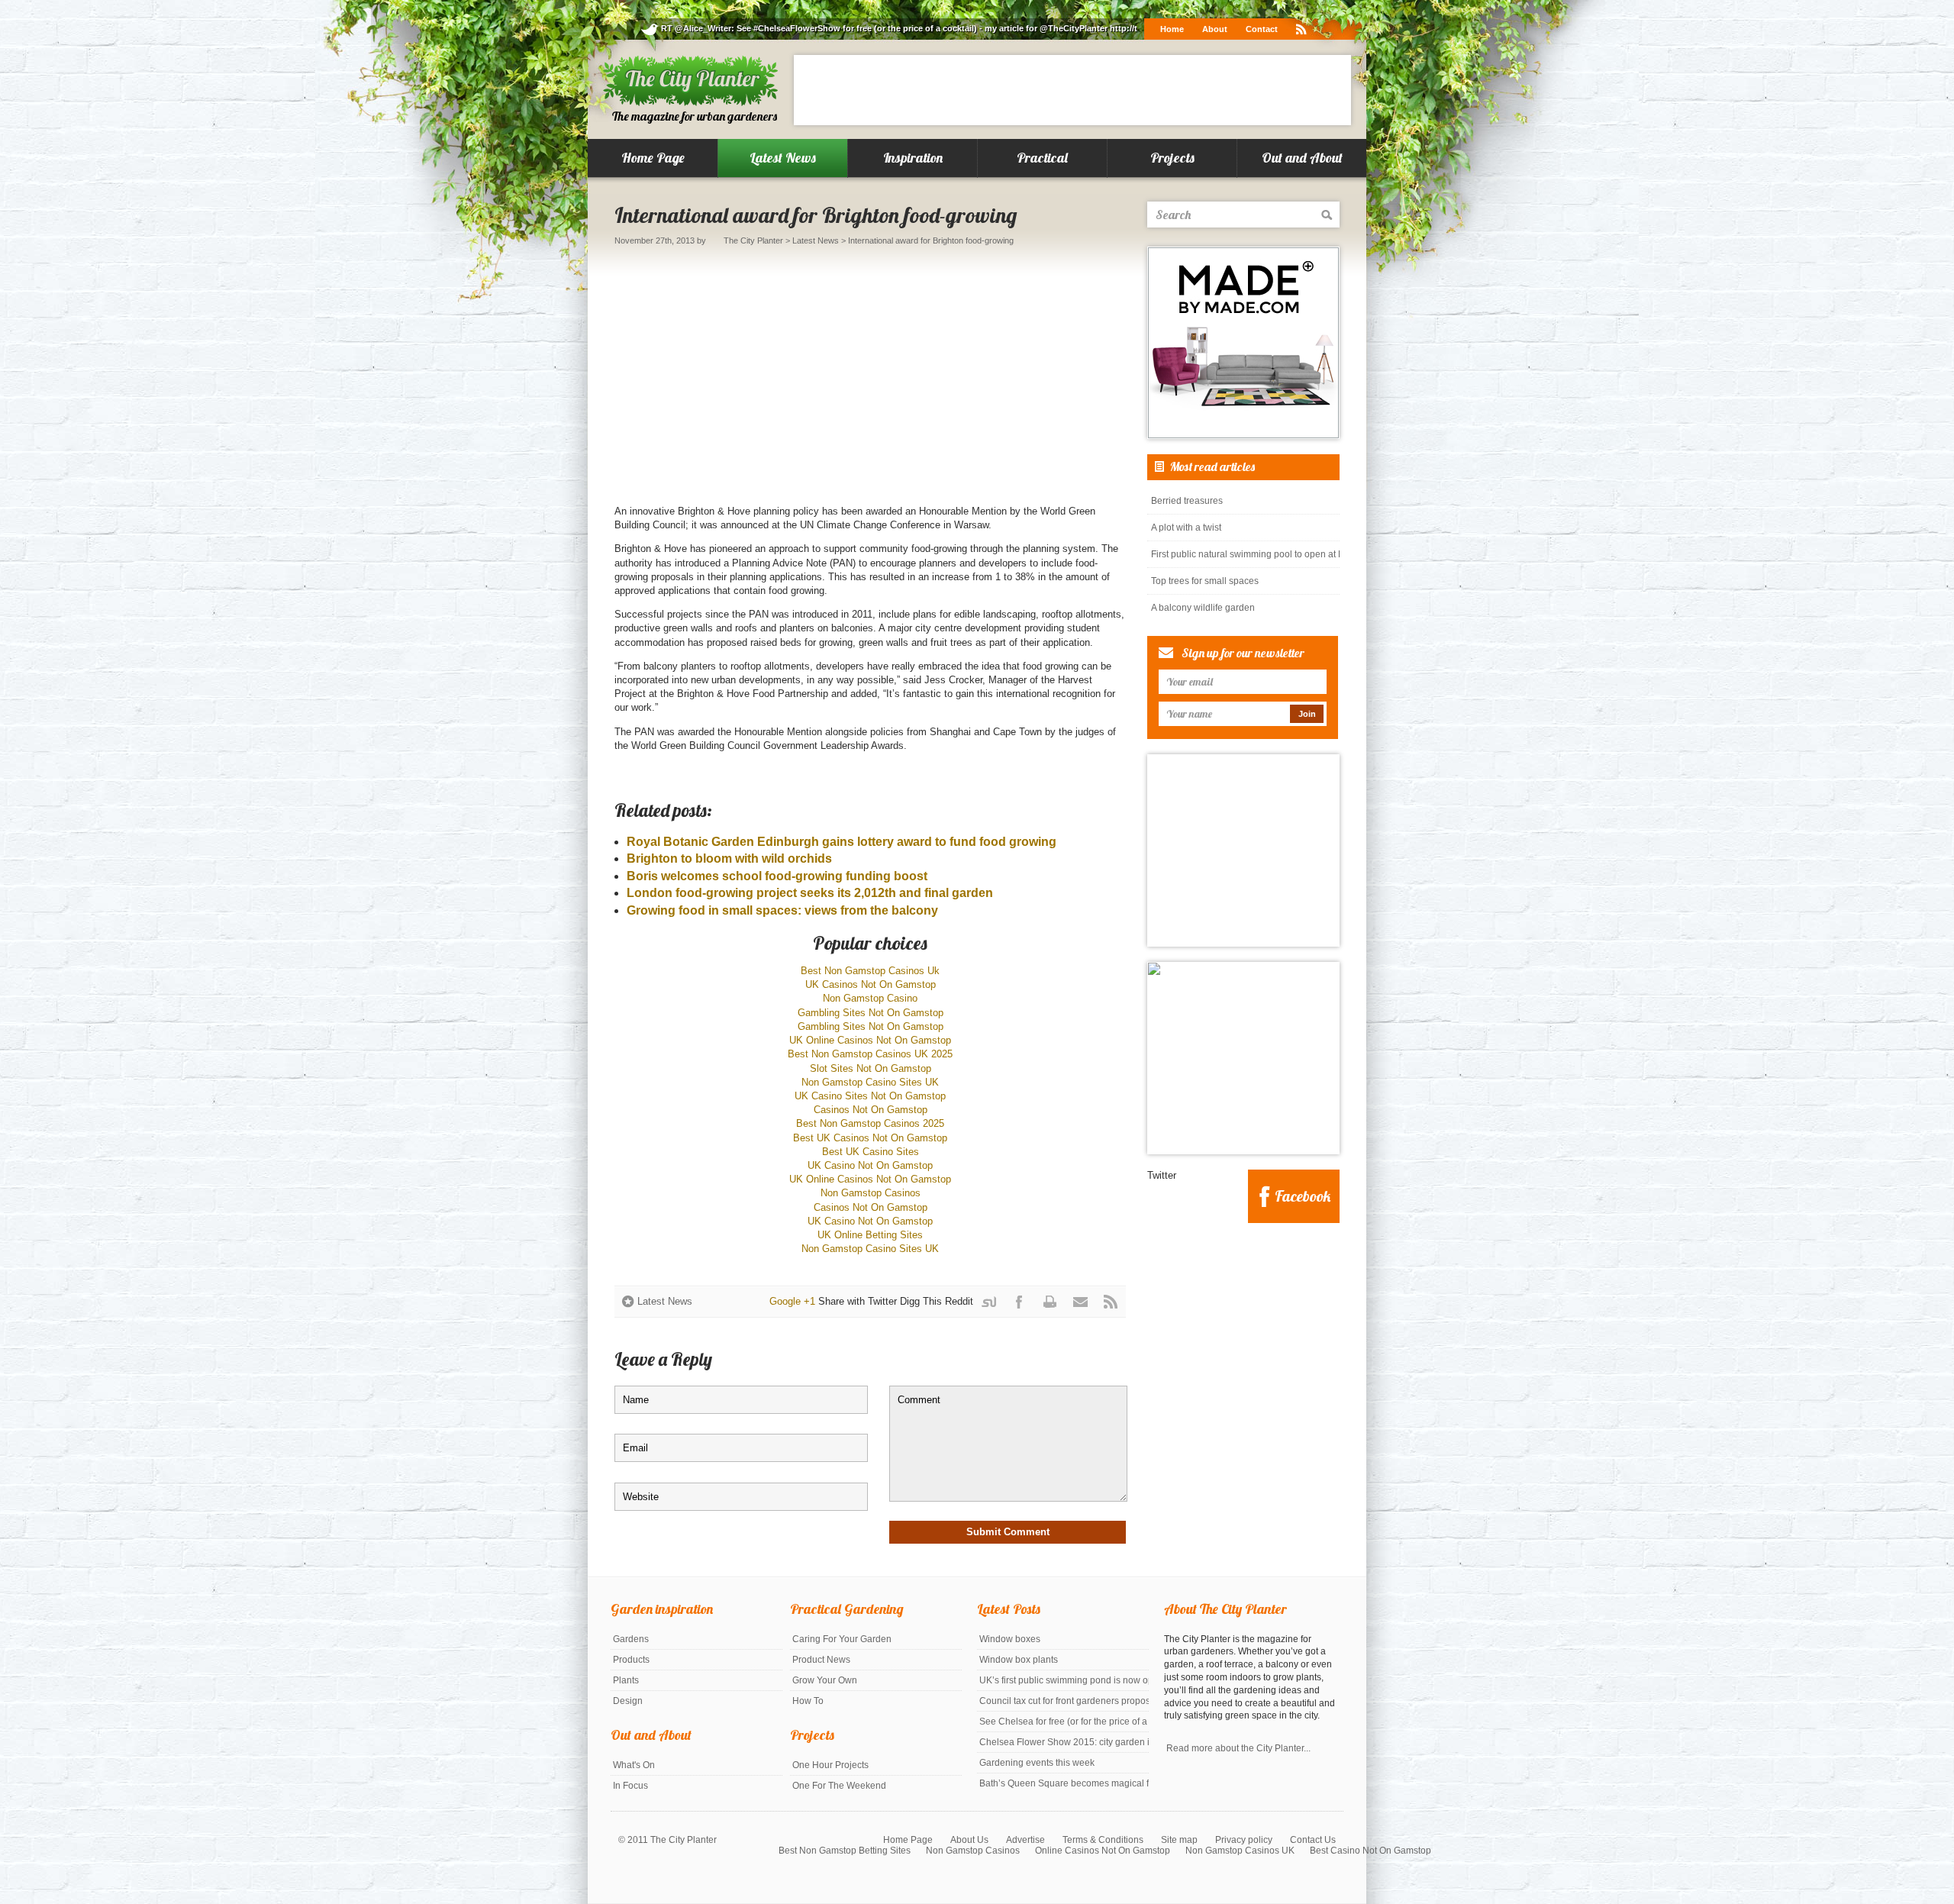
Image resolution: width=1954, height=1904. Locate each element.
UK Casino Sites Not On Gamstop (870, 1096)
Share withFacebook (1023, 1306)
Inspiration (913, 158)
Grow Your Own (825, 1680)
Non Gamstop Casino (870, 998)
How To (808, 1701)
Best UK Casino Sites (871, 1152)
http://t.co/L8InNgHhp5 (1013, 28)
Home (1172, 29)
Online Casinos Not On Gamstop (1103, 1851)
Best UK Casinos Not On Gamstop (870, 1138)
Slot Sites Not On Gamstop (871, 1068)
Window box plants (1019, 1660)
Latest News (783, 158)
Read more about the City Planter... (1238, 1748)
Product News (821, 1660)
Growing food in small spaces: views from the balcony (782, 910)
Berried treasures (1187, 501)
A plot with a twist (1186, 528)
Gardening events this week (1037, 1763)
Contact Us (1313, 1840)
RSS (1111, 1302)
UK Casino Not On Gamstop (870, 1165)
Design (628, 1701)
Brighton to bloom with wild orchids (729, 858)
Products (631, 1660)
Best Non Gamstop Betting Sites (845, 1851)
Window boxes (1010, 1639)
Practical (1042, 158)
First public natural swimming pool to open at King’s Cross (1245, 554)
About (1215, 29)
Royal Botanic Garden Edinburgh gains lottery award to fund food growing (842, 842)
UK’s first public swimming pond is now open (1064, 1680)
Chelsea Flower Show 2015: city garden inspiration (1064, 1742)
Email (1080, 1302)
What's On (634, 1765)
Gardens (631, 1639)
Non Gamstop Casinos (871, 1193)
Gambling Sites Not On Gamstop (871, 1013)
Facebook (1303, 1196)
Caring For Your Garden (842, 1639)
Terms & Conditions (1103, 1840)
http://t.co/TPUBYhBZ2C (916, 28)
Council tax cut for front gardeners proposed (1064, 1701)
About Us (969, 1840)
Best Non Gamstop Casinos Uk (870, 971)
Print (1050, 1302)
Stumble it (997, 1306)
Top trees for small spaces (1205, 581)
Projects (1172, 158)
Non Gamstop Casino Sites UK (870, 1082)
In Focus (630, 1786)
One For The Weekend (839, 1786)
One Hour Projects (830, 1765)
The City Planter (753, 240)
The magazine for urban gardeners (695, 116)
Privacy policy (1244, 1840)
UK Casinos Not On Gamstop (871, 984)
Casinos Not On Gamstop (871, 1110)
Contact (1262, 29)
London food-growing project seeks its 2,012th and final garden (810, 893)
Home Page (653, 158)
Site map (1179, 1840)
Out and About (1302, 158)
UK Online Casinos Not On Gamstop (870, 1040)
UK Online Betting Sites (870, 1235)
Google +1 (792, 1301)
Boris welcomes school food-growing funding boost (777, 876)
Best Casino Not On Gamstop (1370, 1851)
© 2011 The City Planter (667, 1840)
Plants (626, 1680)
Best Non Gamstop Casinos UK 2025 (870, 1054)
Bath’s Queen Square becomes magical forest (1064, 1783)
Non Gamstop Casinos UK (1240, 1851)
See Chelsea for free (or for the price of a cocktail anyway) (1064, 1722)
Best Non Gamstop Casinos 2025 (870, 1123)
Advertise (1025, 1840)
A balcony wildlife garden (1203, 608)
